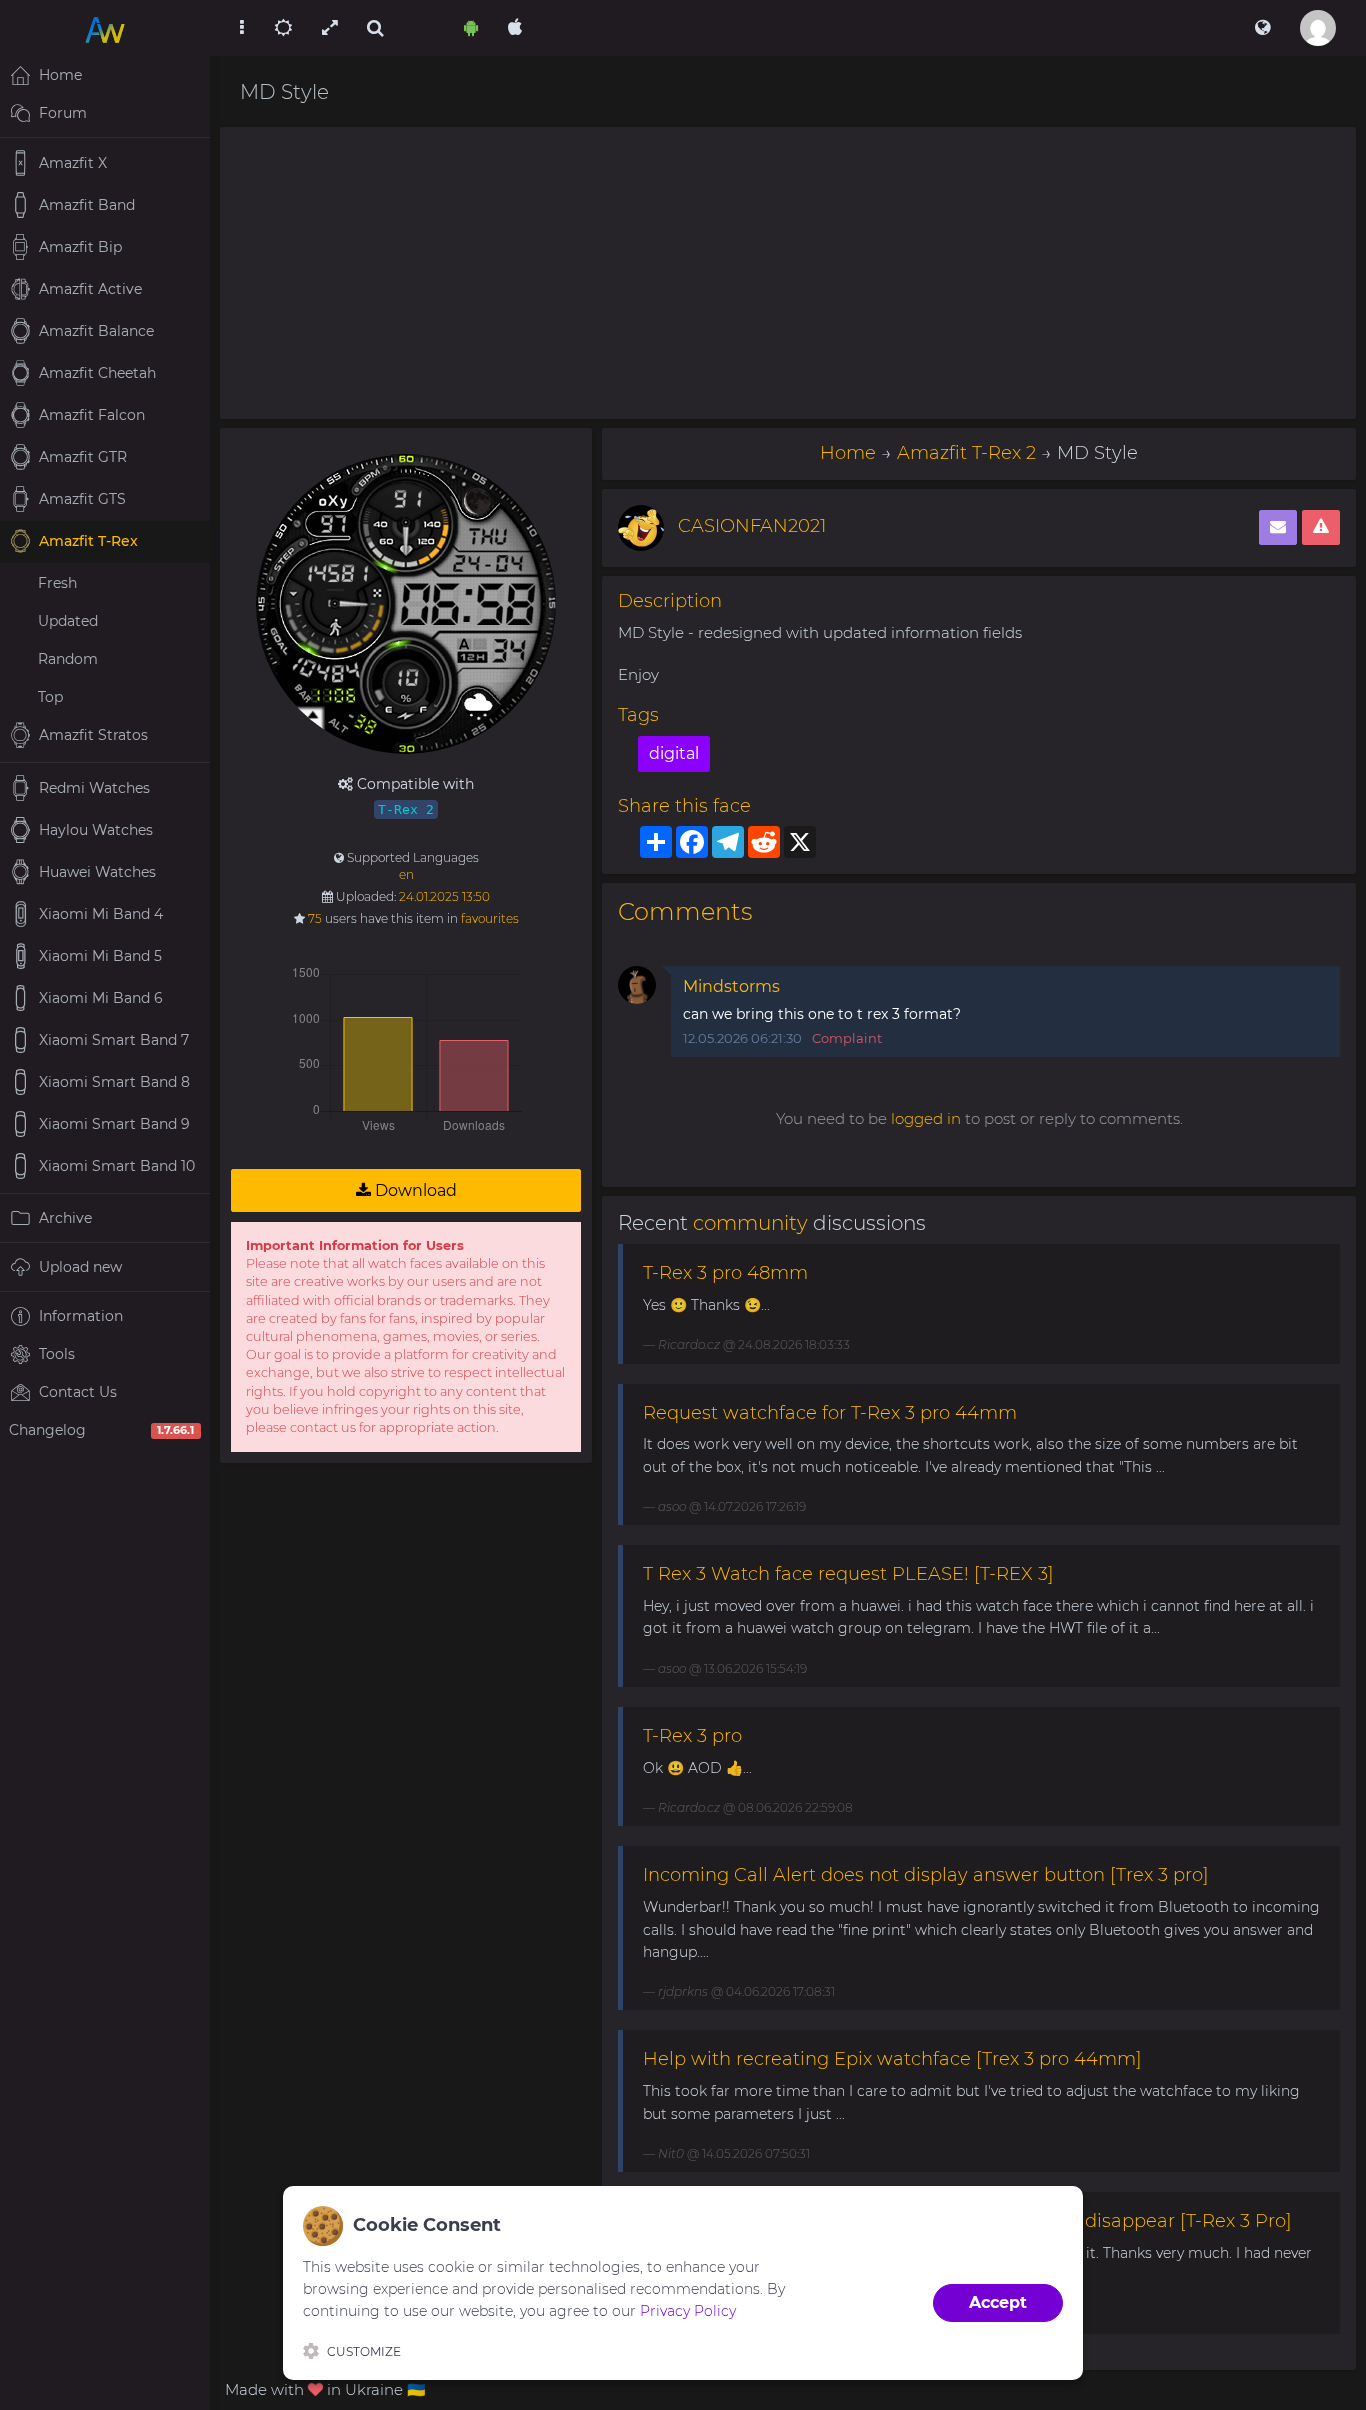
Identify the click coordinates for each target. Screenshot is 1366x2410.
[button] (1262, 28)
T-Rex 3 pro (692, 1736)
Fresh (57, 583)
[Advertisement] (788, 273)
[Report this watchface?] (1321, 527)
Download (414, 1190)
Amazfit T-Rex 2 (966, 453)
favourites (490, 918)
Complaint (847, 1038)
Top (50, 697)
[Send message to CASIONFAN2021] (1278, 527)
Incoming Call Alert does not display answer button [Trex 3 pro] (926, 1875)
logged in (926, 1118)
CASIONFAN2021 (752, 526)
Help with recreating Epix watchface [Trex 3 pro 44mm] (892, 2059)
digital (674, 753)
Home (848, 453)
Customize (364, 2351)
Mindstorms (731, 986)
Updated (68, 621)
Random (68, 659)
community (750, 1223)
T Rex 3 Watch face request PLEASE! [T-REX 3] (848, 1574)
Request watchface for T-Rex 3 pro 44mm (830, 1413)
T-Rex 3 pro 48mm (725, 1273)
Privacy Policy (688, 2311)
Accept (998, 2302)
